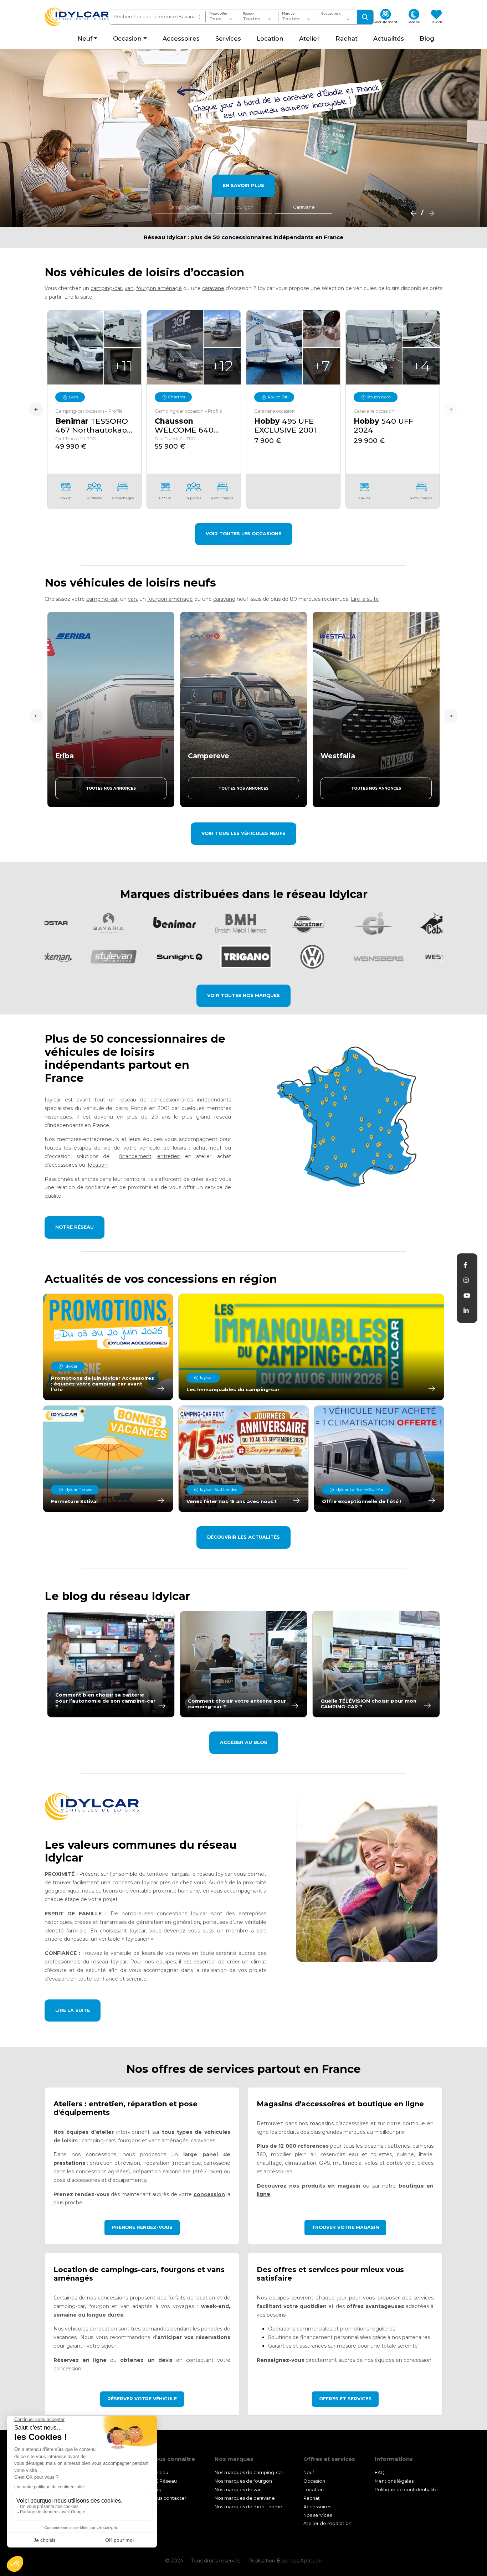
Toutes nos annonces (111, 788)
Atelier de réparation (327, 2524)
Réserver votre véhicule (142, 2399)
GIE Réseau (164, 2481)
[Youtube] (467, 1296)
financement (135, 1156)
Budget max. (331, 14)
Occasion (314, 2481)
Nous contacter (169, 2498)
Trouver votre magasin (345, 2227)
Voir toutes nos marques (243, 995)
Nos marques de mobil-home (248, 2507)
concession (209, 2194)
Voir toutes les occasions (244, 534)
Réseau (160, 2472)
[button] (78, 297)
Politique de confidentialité (406, 2490)
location (98, 1165)
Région (248, 14)
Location (314, 2490)
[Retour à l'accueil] (77, 17)
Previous (36, 409)
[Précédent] (411, 213)
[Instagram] (466, 1280)
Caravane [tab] (304, 207)
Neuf (309, 2472)
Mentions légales (394, 2481)
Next (451, 409)
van (129, 288)
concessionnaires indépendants (191, 1100)
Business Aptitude (299, 2561)
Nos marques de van (238, 2490)
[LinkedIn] (466, 1311)
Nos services (318, 2515)
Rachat (312, 2498)
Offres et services (345, 2399)
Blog (156, 2490)
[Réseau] (349, 1117)
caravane (213, 288)
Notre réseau (75, 1227)
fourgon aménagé (159, 288)
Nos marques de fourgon (243, 2481)
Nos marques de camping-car (249, 2472)
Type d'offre (218, 14)
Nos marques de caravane (245, 2498)
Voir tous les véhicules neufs (243, 833)
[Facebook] (465, 1265)
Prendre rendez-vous (142, 2227)
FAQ (380, 2472)
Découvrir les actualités (243, 1537)
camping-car (106, 288)
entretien (169, 1156)
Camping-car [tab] (183, 207)
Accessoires (317, 2507)
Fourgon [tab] (243, 207)
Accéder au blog (244, 1742)
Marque (288, 14)
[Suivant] (429, 213)
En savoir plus (243, 185)
